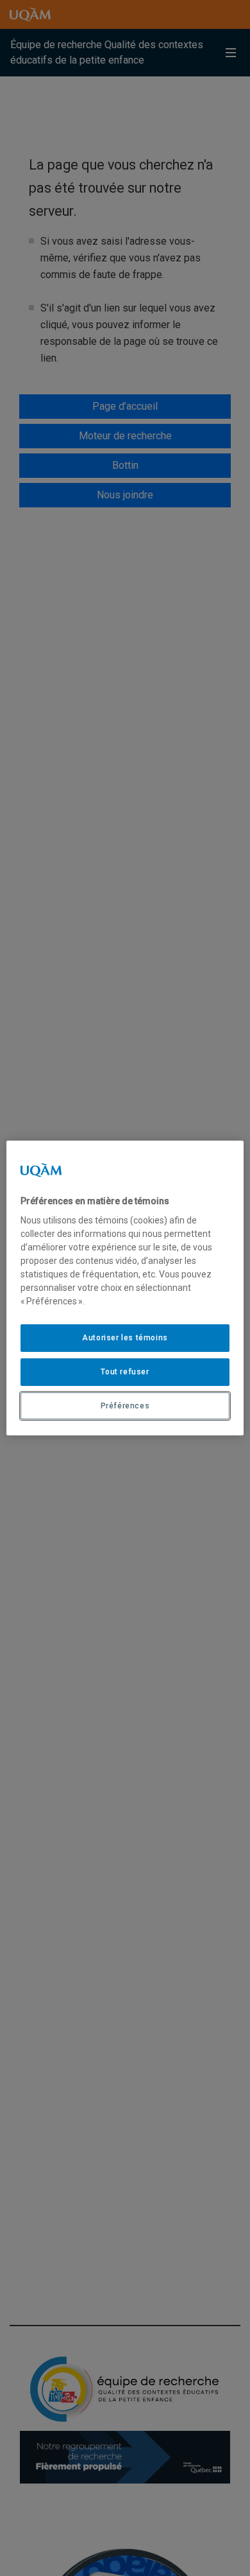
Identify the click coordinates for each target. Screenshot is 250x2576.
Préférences (125, 1406)
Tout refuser (125, 1372)
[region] (125, 1288)
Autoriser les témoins (125, 1338)
